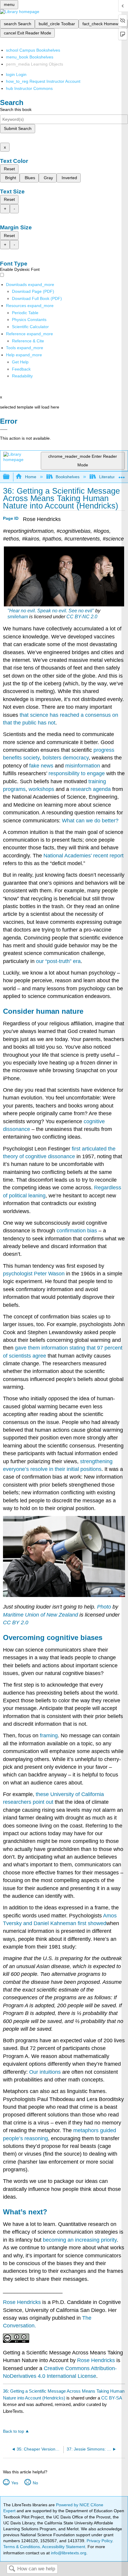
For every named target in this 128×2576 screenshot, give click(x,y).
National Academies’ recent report (83, 856)
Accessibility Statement (64, 2547)
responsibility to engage (77, 773)
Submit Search (18, 128)
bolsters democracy (66, 758)
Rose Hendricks (22, 2302)
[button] (21, 369)
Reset (9, 169)
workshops (41, 789)
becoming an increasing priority (80, 2240)
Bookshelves (68, 477)
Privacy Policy (99, 2541)
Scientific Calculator (30, 327)
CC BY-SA (111, 2398)
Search (12, 2569)
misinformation (83, 766)
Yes (15, 2483)
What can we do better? (90, 821)
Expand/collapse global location (122, 475)
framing (49, 1736)
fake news (41, 766)
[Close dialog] (4, 430)
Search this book (16, 109)
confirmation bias (77, 1231)
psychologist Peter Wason (34, 1274)
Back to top (14, 2431)
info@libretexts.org (68, 2553)
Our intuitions (45, 2072)
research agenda (91, 789)
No (35, 2483)
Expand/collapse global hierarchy (10, 477)
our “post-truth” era (58, 961)
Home (31, 477)
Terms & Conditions (22, 2547)
